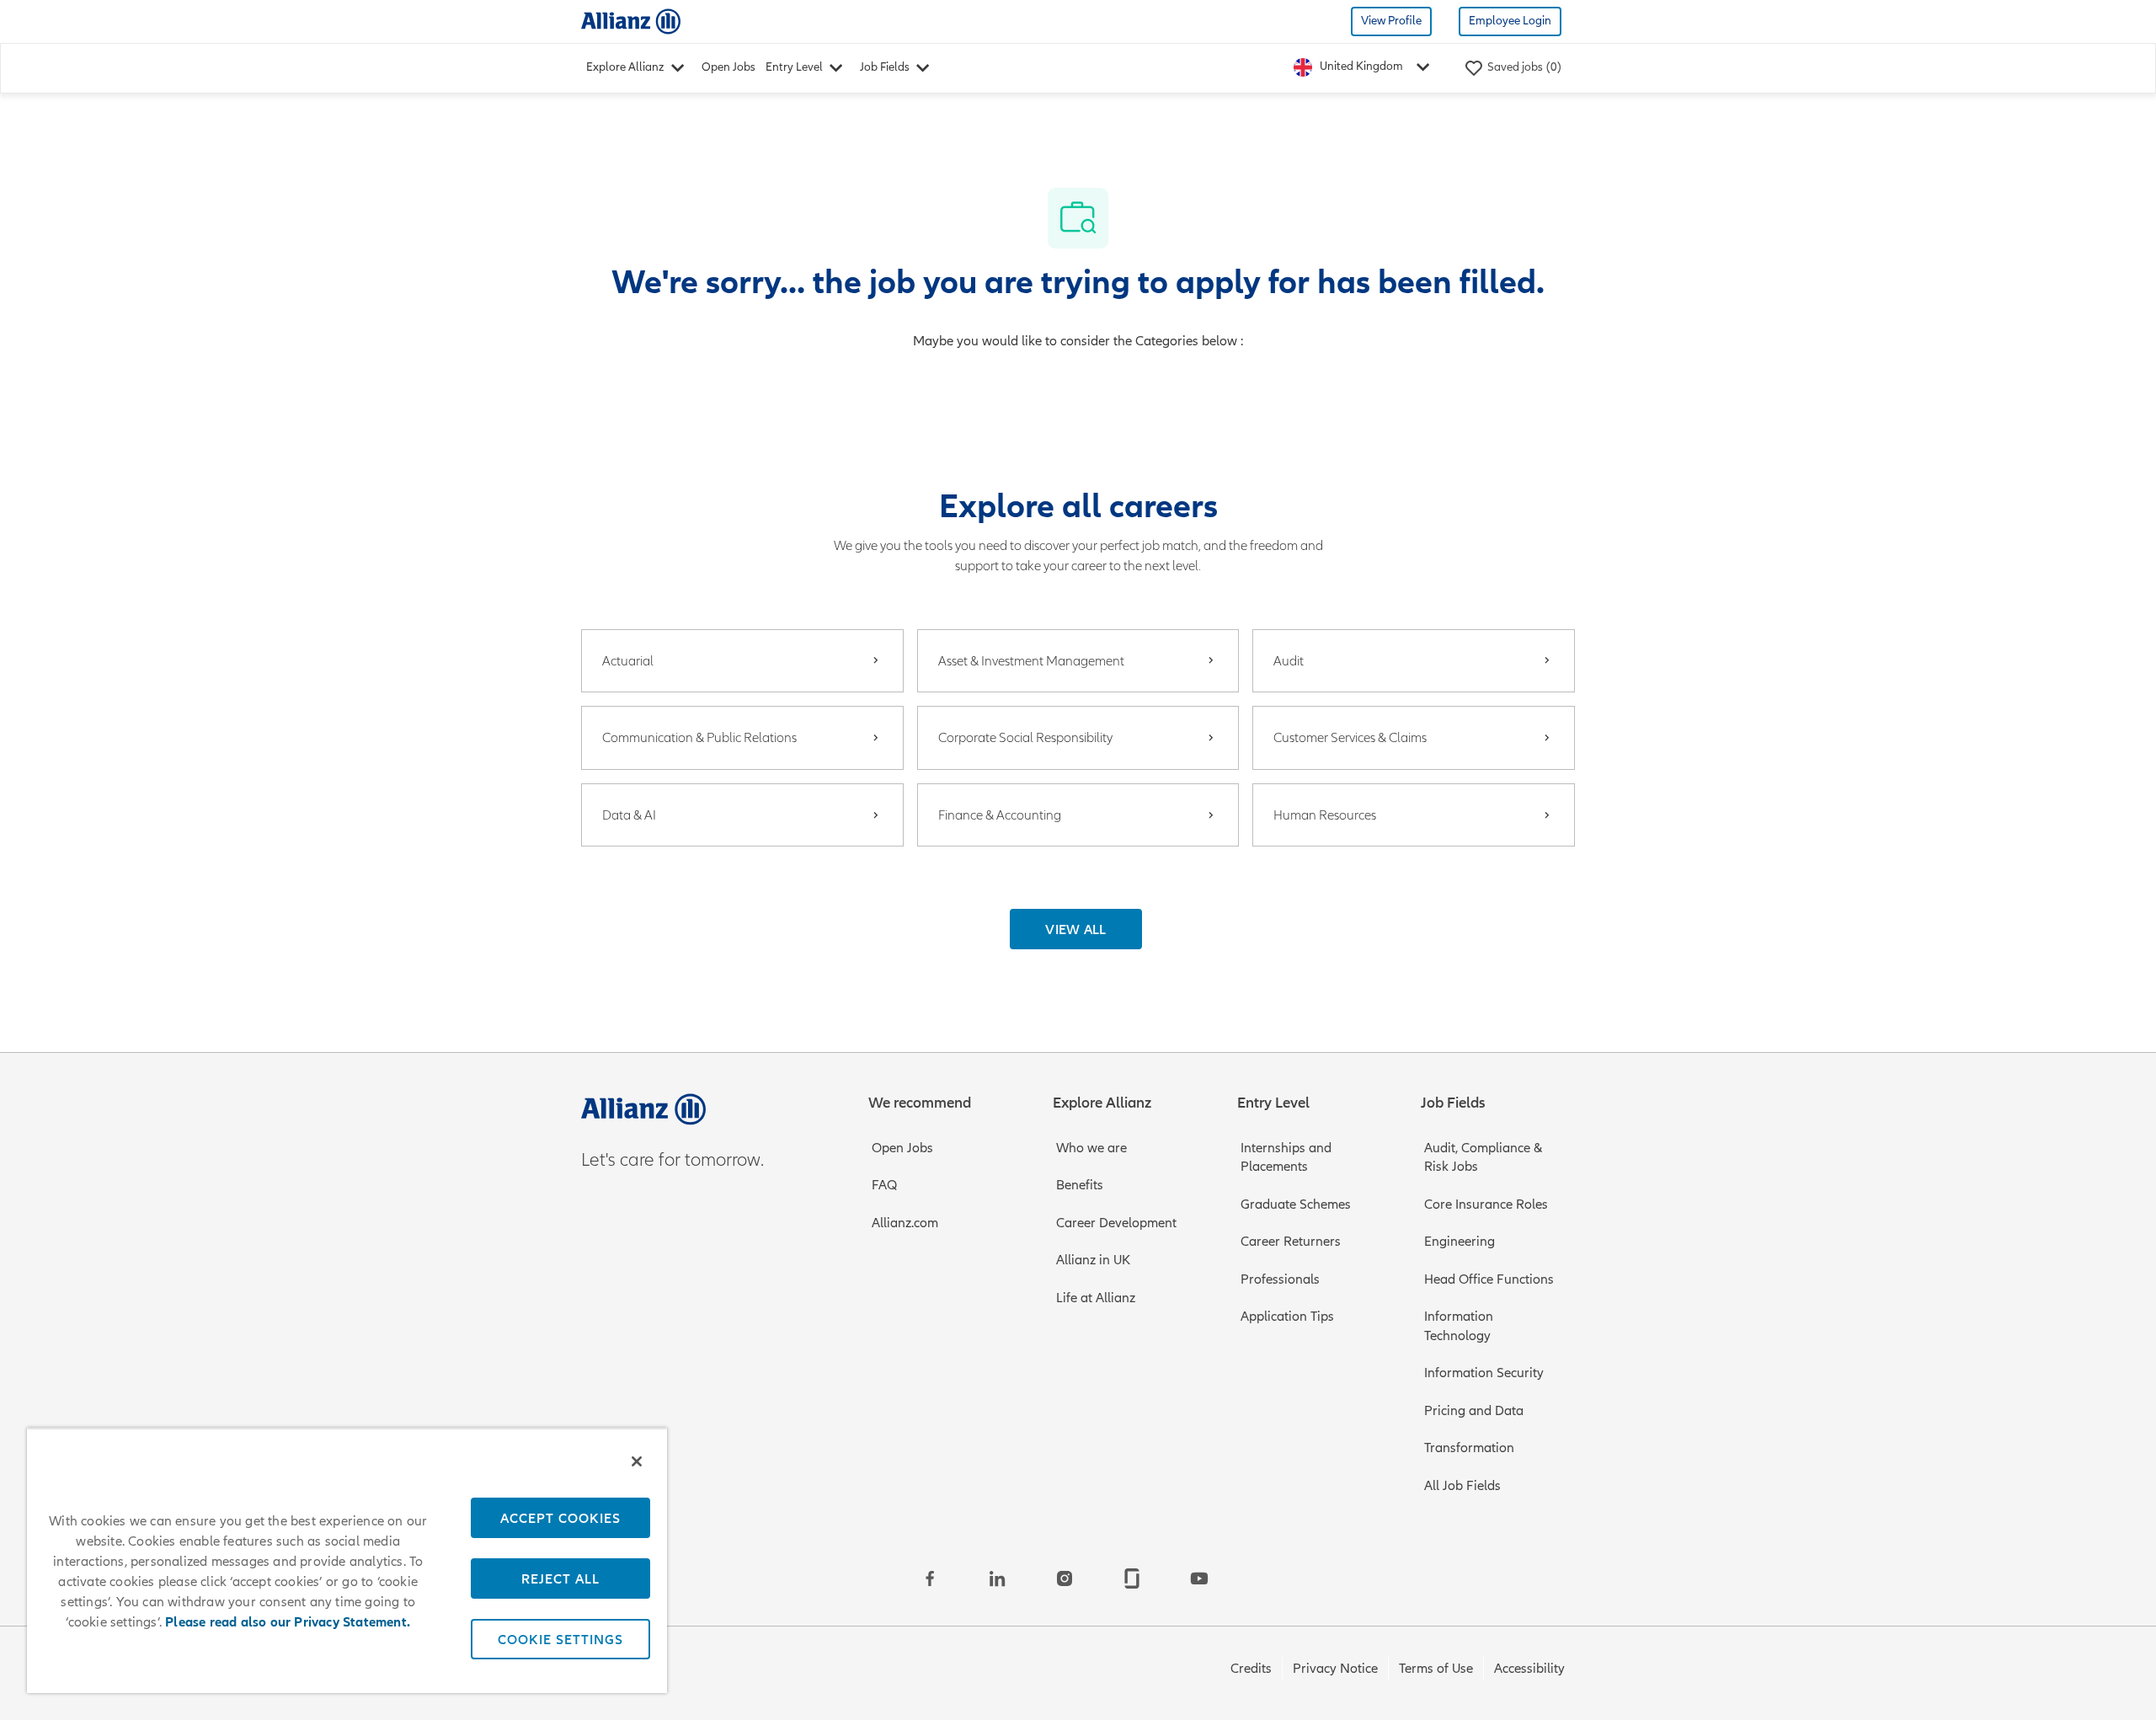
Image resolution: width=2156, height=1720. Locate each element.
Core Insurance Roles (1486, 1205)
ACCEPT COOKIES (560, 1518)
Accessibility (1529, 1669)
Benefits (1080, 1185)
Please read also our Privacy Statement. (288, 1622)
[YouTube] (1199, 1578)
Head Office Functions (1489, 1279)
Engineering (1460, 1242)
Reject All (560, 1578)
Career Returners (1291, 1242)
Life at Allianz (1096, 1298)
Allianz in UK (1093, 1260)
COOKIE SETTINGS (560, 1639)
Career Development (1116, 1223)
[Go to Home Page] (631, 21)
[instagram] (1065, 1578)
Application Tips (1287, 1317)
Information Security (1484, 1373)
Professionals (1280, 1279)
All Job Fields (1462, 1486)
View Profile (1391, 21)
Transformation (1469, 1448)
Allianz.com (905, 1223)
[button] (1076, 929)
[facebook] (930, 1578)
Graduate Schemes (1296, 1205)
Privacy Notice (1335, 1669)
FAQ (884, 1185)
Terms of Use (1436, 1669)
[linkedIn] (997, 1578)
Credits (1251, 1669)
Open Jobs (728, 67)
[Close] (637, 1461)
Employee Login (1510, 21)
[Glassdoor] (1132, 1578)
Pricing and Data (1474, 1411)
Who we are (1091, 1148)
